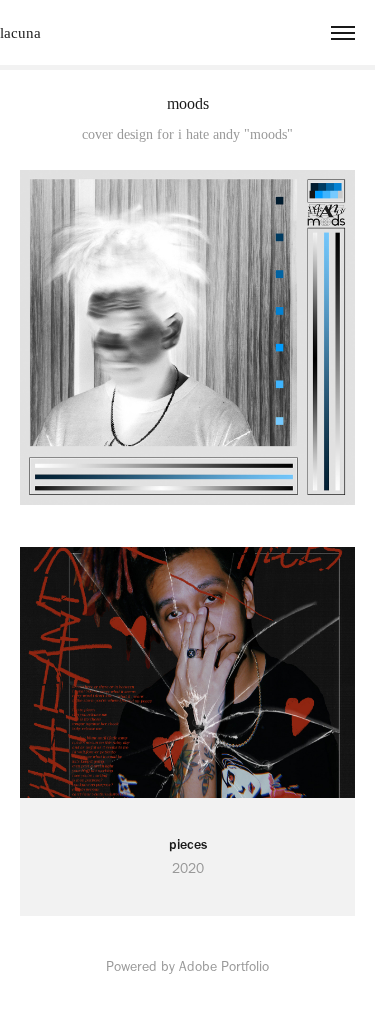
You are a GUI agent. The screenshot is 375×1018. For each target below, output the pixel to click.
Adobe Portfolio (224, 966)
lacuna (20, 33)
